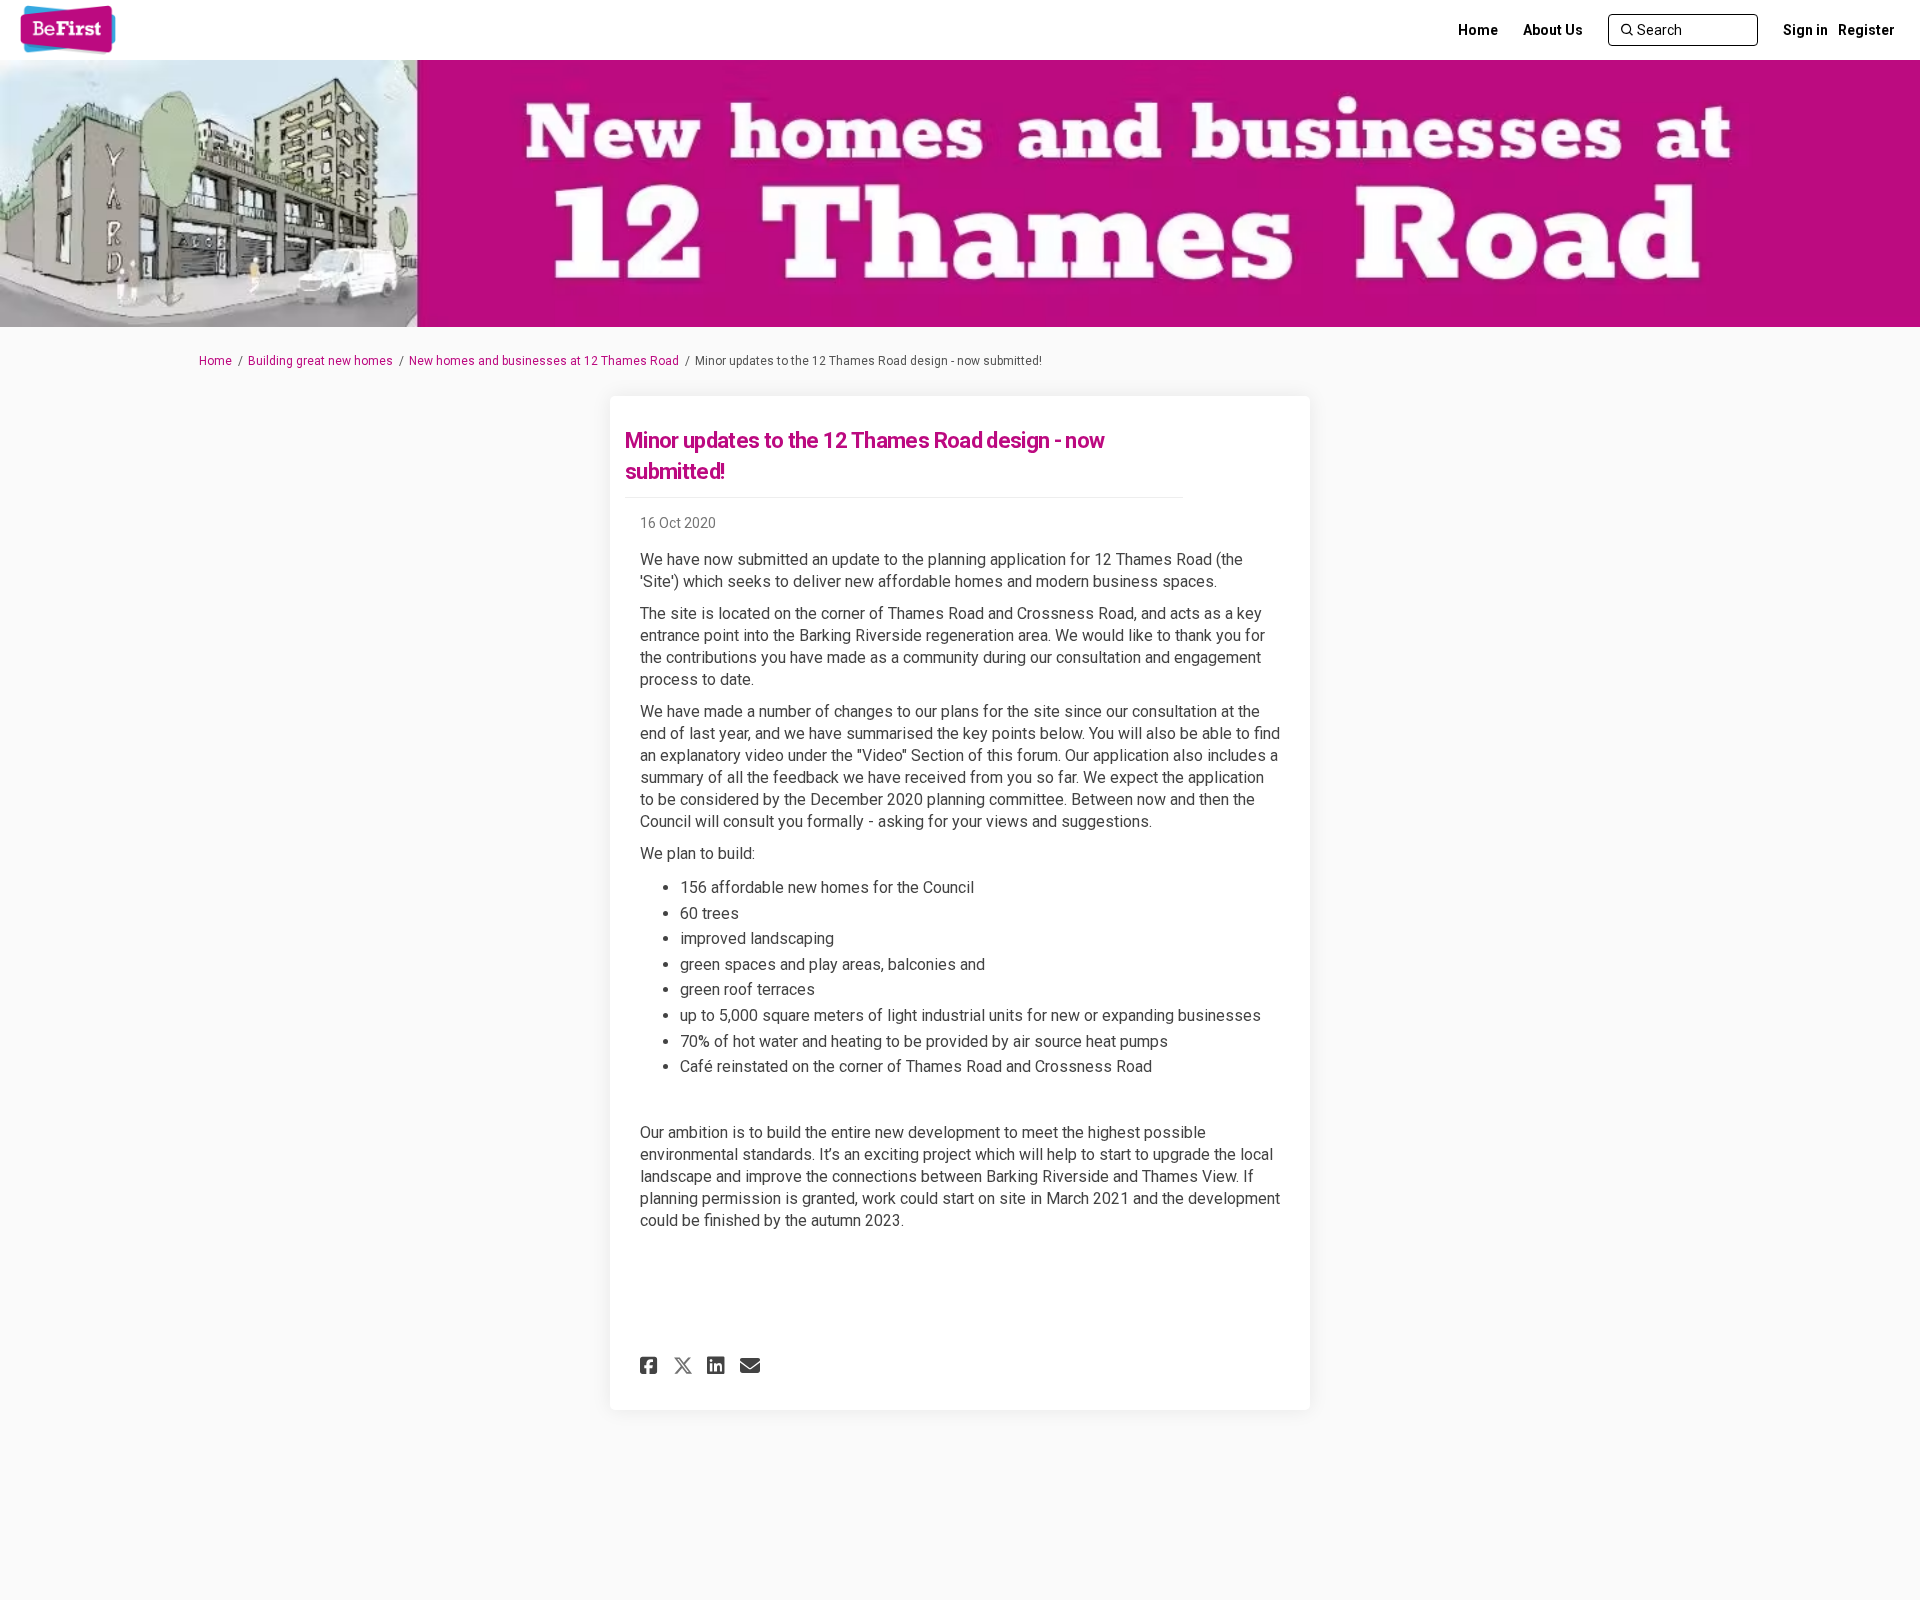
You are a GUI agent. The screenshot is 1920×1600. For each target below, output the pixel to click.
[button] (651, 1365)
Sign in (1805, 30)
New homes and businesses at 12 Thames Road (544, 361)
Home (215, 361)
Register (1866, 30)
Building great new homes (320, 361)
